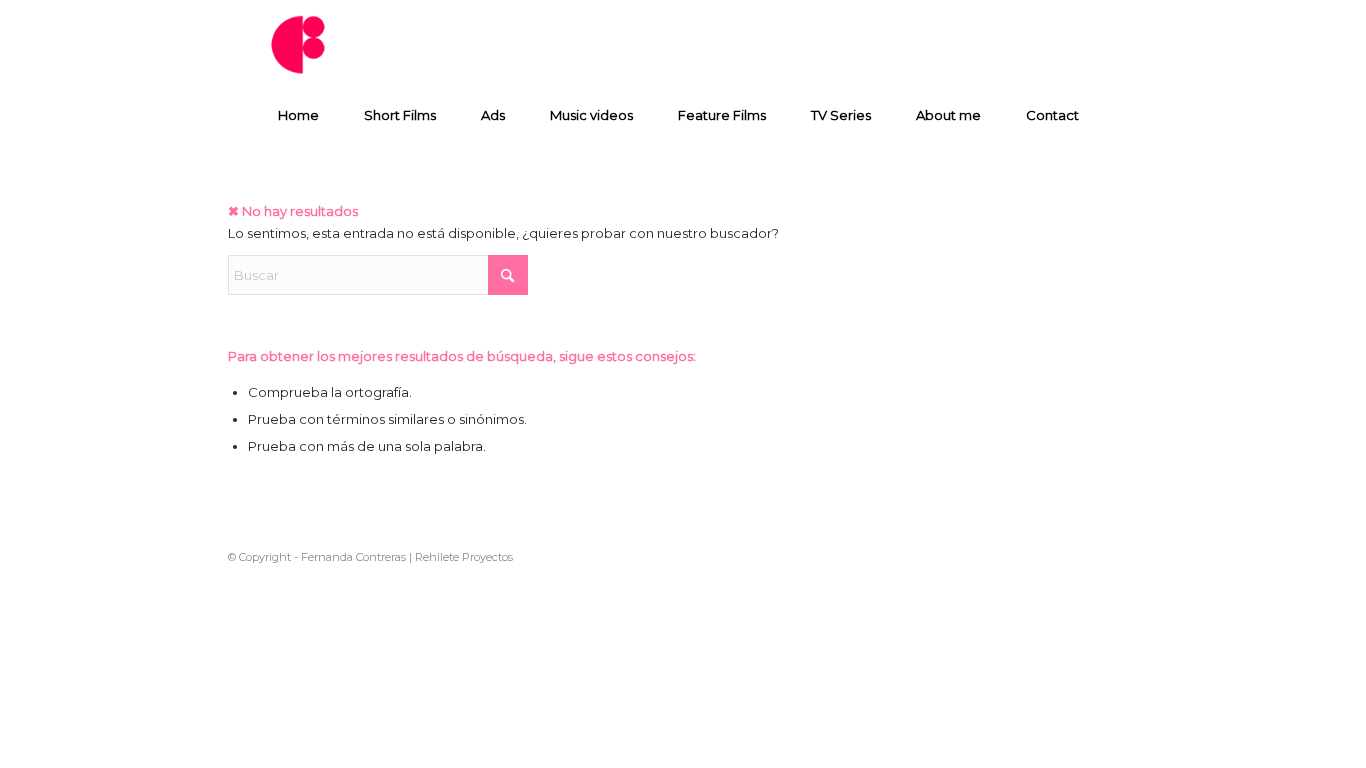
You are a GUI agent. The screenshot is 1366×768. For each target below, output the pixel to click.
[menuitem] (303, 115)
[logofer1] (301, 45)
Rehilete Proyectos (464, 557)
